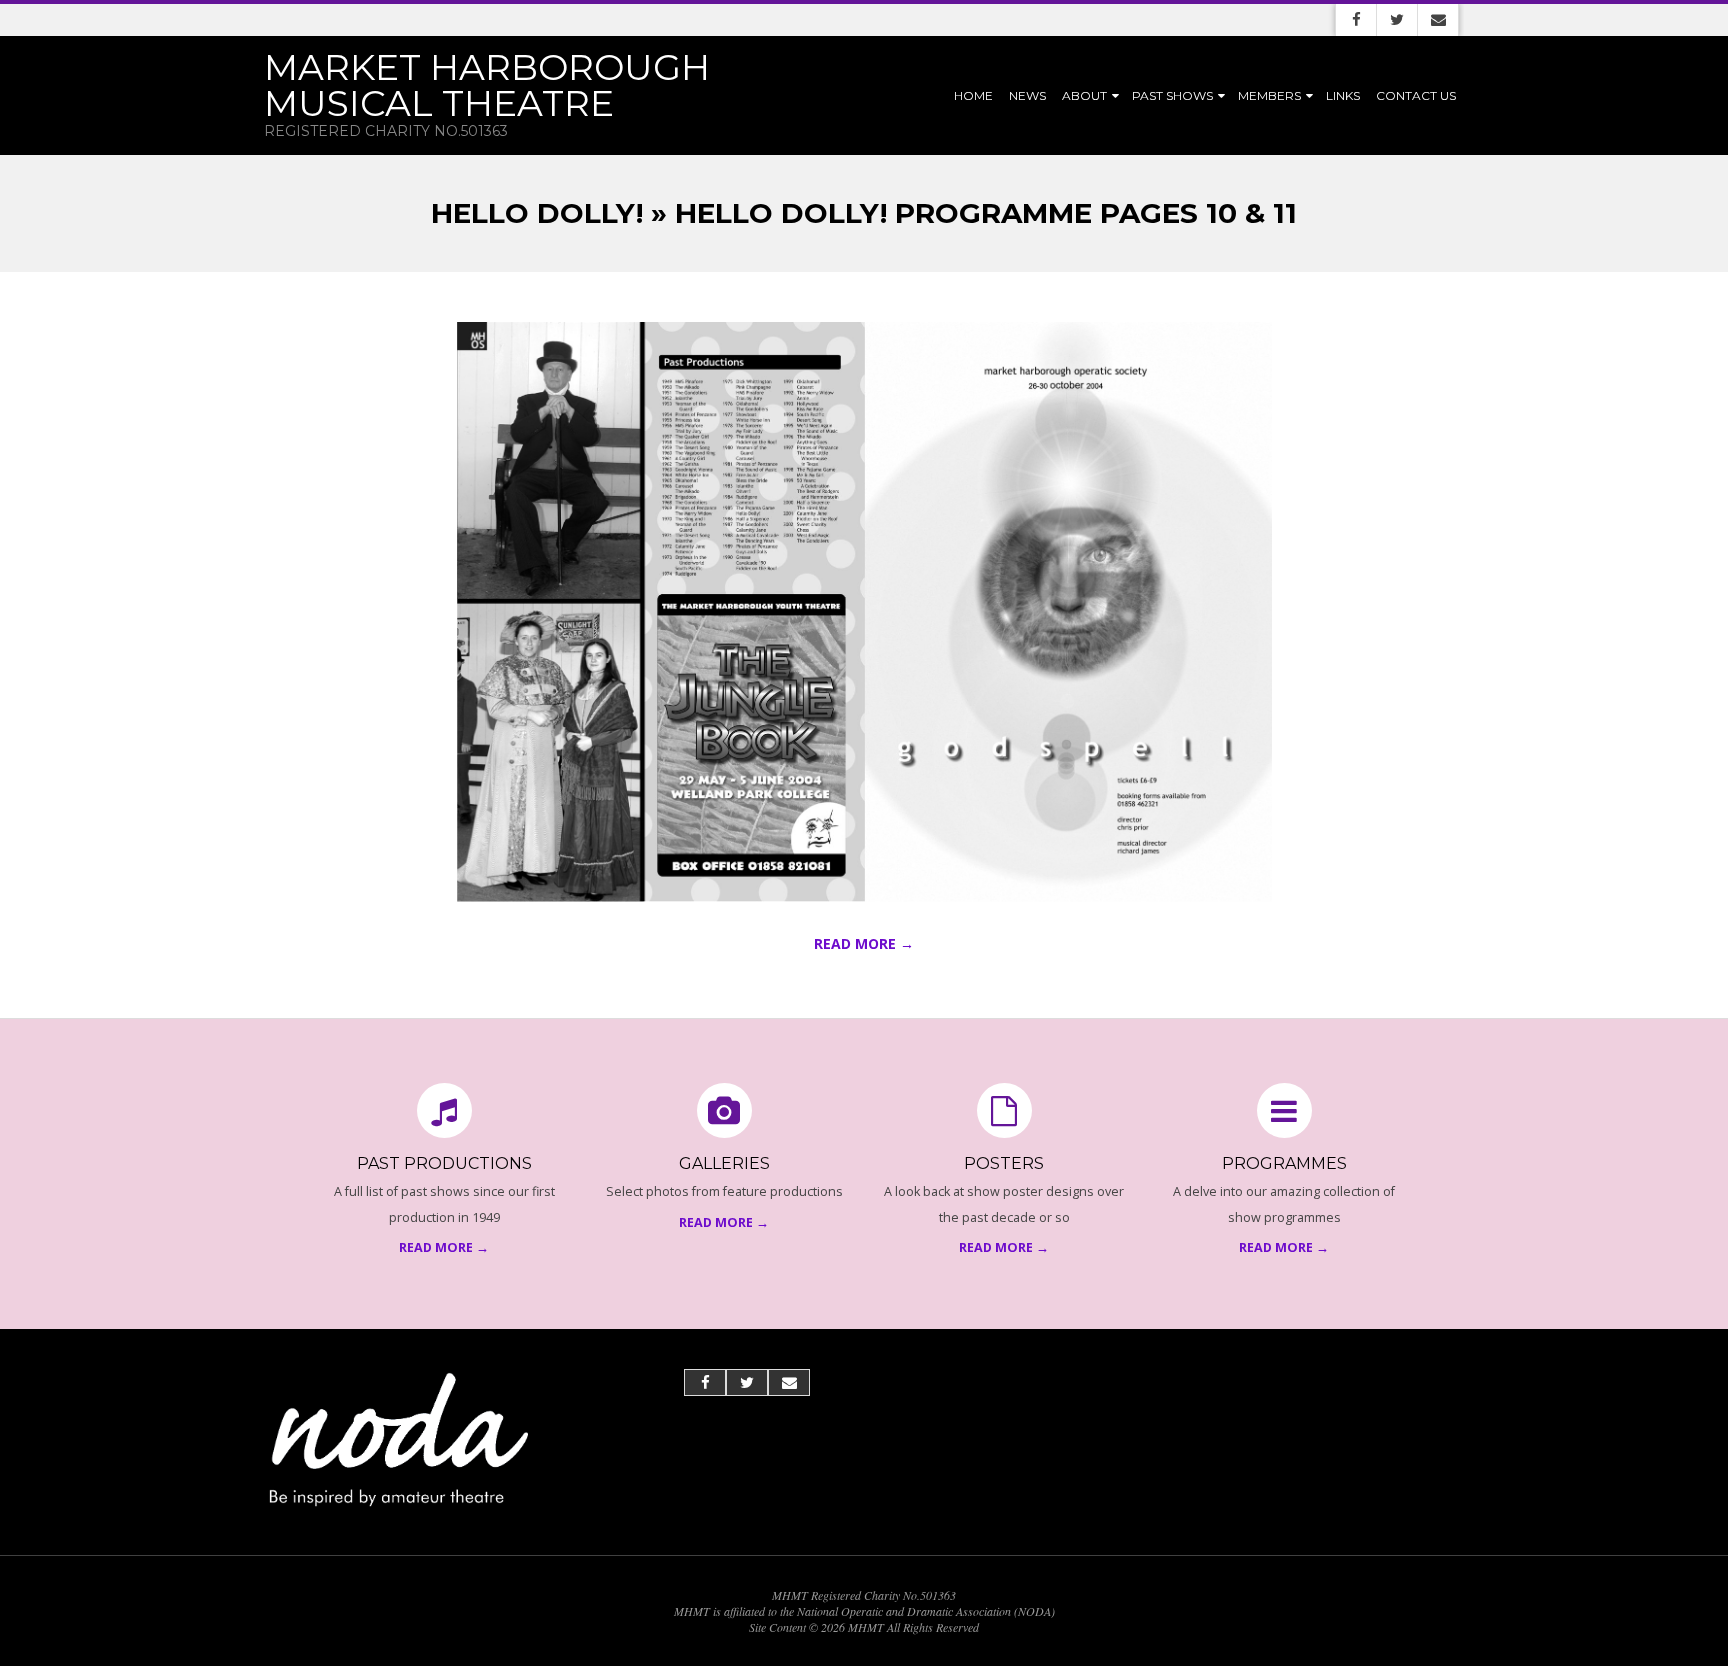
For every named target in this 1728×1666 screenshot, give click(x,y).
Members (1269, 95)
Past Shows (1172, 95)
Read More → (864, 943)
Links (1343, 95)
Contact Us (1416, 95)
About (1084, 95)
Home (973, 95)
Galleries (724, 1163)
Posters (1004, 1163)
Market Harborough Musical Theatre (487, 85)
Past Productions (444, 1163)
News (1027, 95)
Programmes (1284, 1163)
